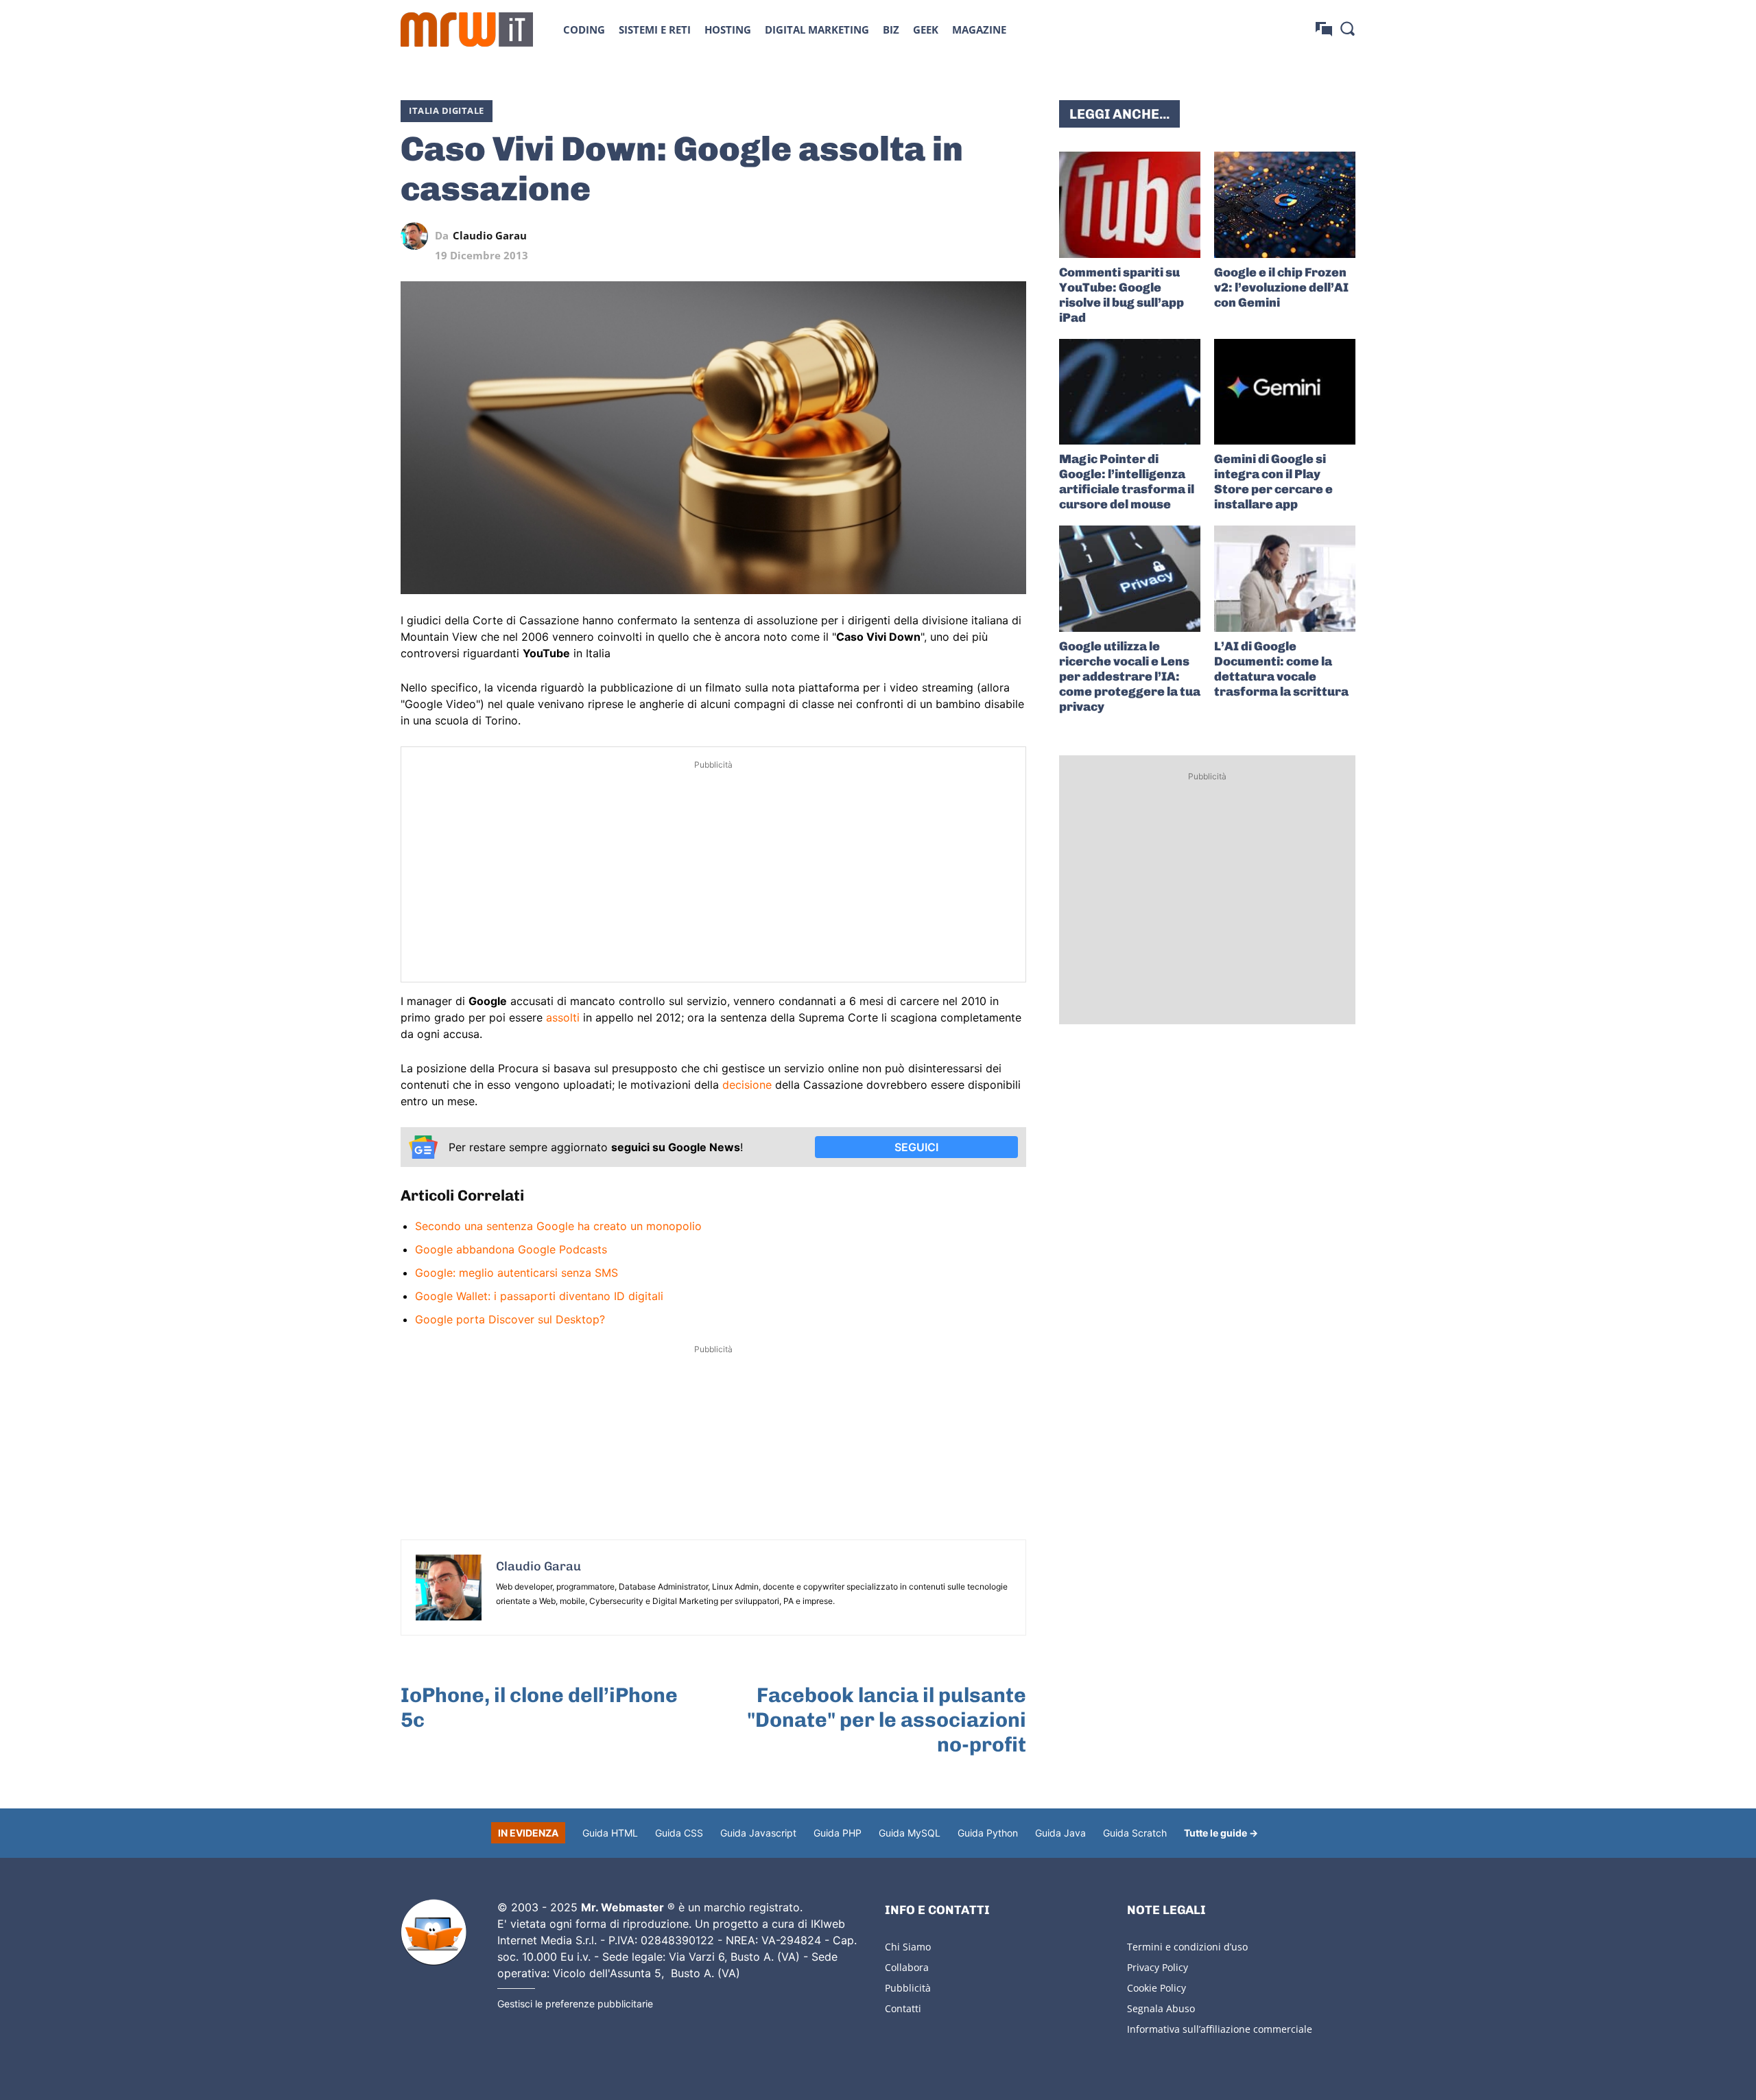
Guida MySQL (910, 1833)
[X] (886, 236)
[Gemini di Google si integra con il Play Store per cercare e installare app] (1285, 392)
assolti (563, 1017)
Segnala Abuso (1161, 2008)
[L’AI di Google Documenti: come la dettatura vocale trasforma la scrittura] (1285, 579)
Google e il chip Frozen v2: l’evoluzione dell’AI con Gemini (1281, 287)
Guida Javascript (758, 1833)
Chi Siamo (908, 1947)
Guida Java (1060, 1833)
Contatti (903, 2008)
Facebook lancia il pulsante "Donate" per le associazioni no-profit (887, 1720)
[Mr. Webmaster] (434, 1933)
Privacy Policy (1158, 1967)
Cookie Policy (1156, 1988)
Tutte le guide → (1221, 1833)
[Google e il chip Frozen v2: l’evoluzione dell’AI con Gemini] (1285, 205)
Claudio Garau (490, 236)
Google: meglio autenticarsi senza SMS (517, 1273)
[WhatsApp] (949, 236)
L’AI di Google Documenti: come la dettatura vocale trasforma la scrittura (1281, 669)
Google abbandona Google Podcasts (511, 1249)
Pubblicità (908, 1988)
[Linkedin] (918, 236)
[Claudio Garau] (418, 236)
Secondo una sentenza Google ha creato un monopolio (558, 1226)
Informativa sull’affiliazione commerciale (1220, 2029)
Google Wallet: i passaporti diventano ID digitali (539, 1296)
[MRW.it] (467, 30)
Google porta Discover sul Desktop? (510, 1319)
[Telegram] (981, 236)
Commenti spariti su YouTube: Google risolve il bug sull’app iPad (1122, 295)
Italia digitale (447, 110)
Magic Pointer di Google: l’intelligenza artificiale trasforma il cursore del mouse (1127, 482)
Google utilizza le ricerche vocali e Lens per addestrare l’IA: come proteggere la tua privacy (1130, 676)
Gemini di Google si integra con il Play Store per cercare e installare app (1273, 482)
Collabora (907, 1967)
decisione (747, 1085)
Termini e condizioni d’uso (1187, 1947)
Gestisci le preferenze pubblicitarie (575, 2004)
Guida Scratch (1135, 1833)
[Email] (1012, 236)
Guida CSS (679, 1833)
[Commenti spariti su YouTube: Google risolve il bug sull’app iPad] (1130, 205)
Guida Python (988, 1833)
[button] (1347, 28)
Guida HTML (610, 1833)
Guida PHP (838, 1833)
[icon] (1324, 29)
